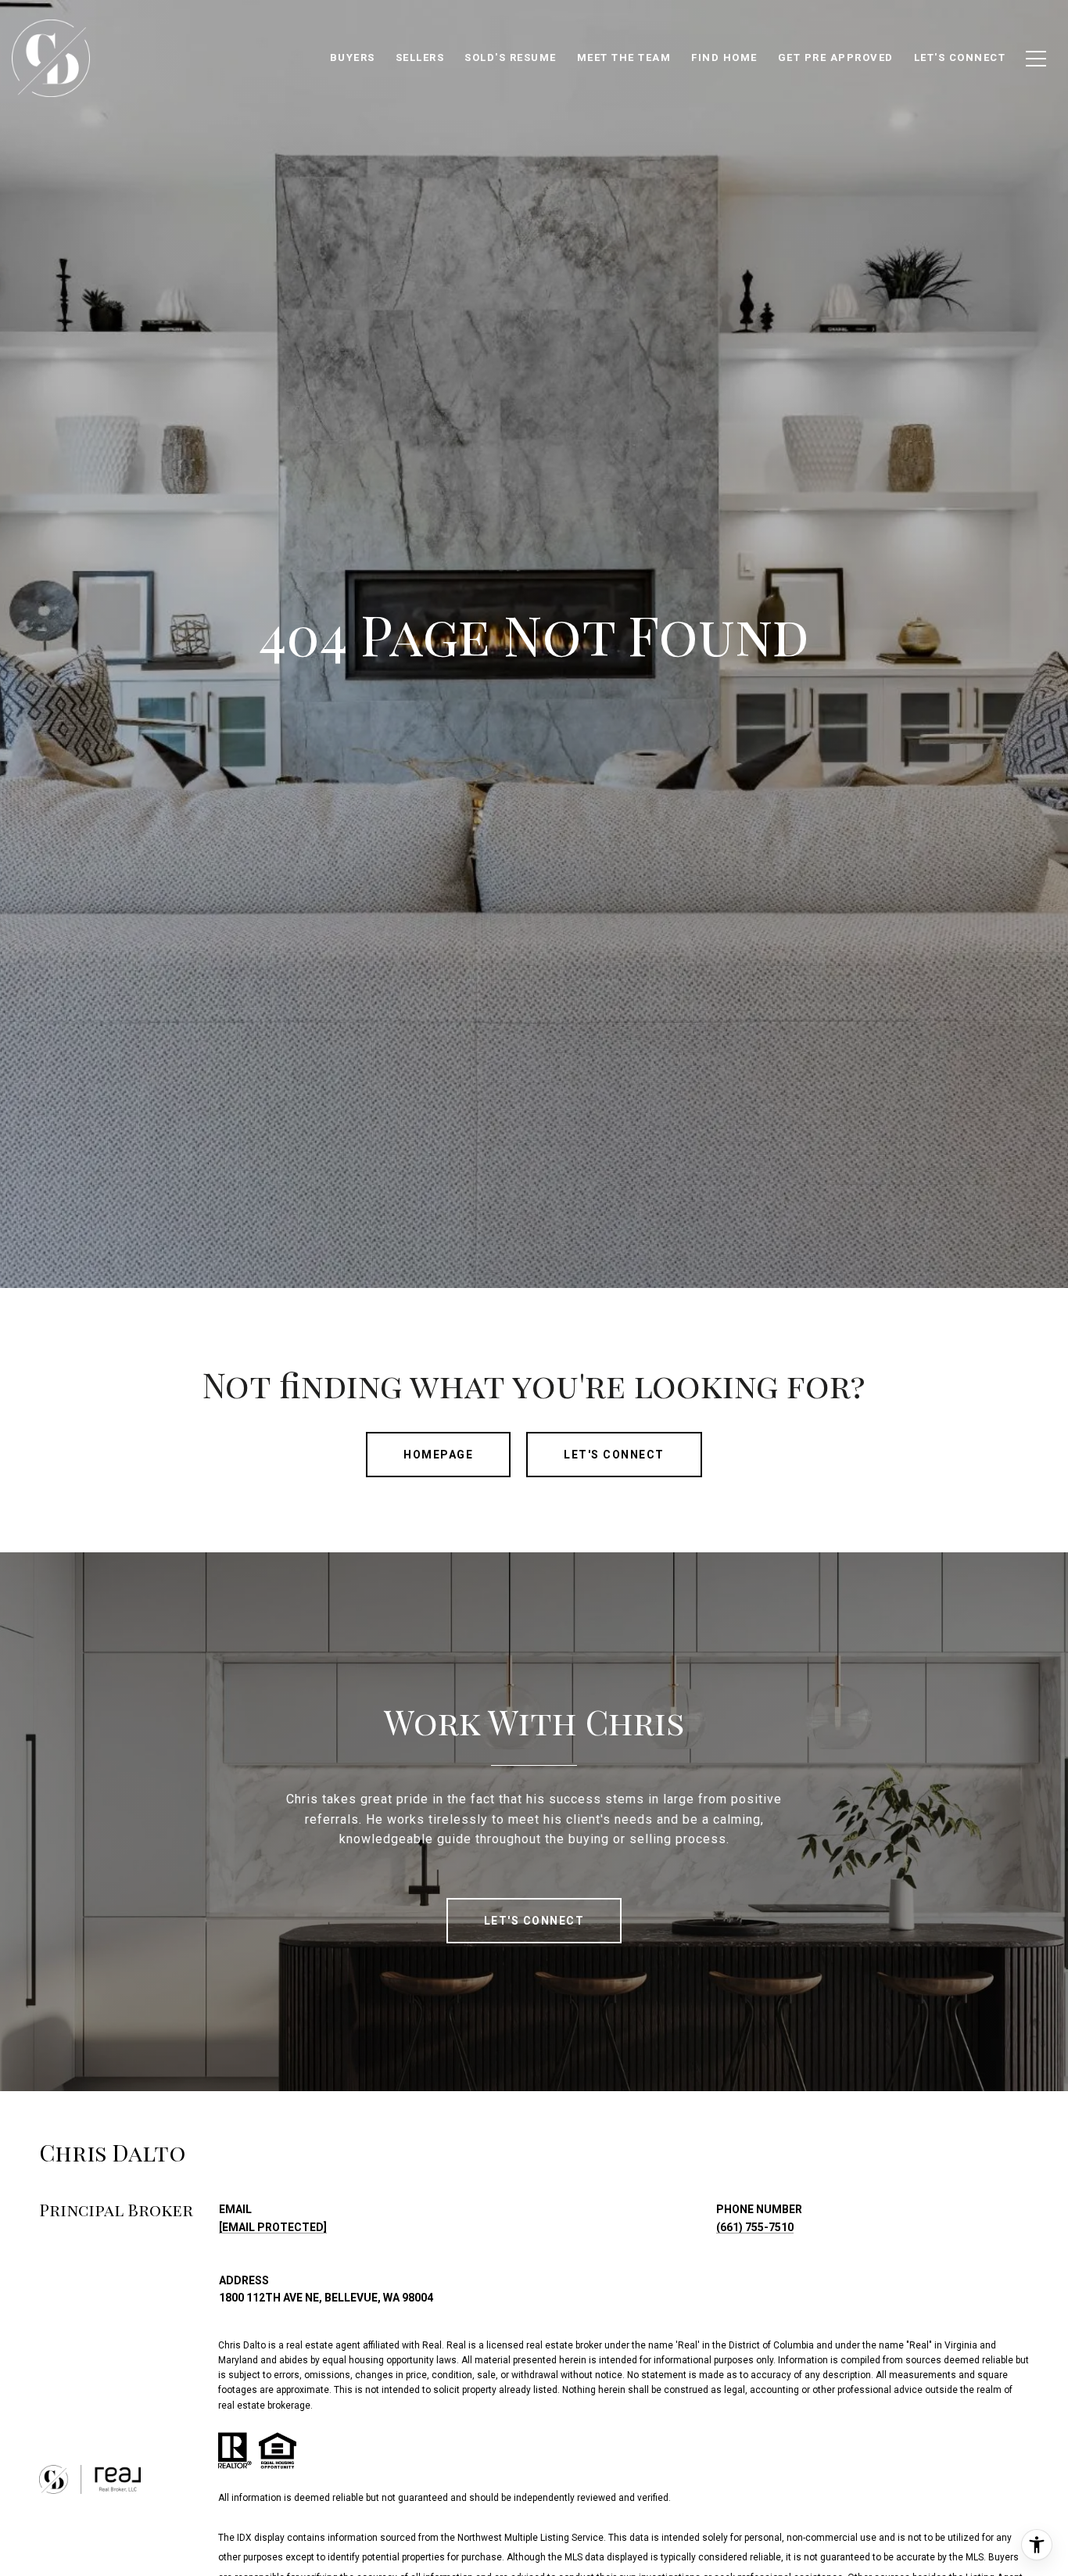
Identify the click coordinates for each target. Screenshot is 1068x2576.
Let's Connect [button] (614, 1455)
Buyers (353, 57)
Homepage (438, 1455)
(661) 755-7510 (755, 2227)
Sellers (420, 57)
